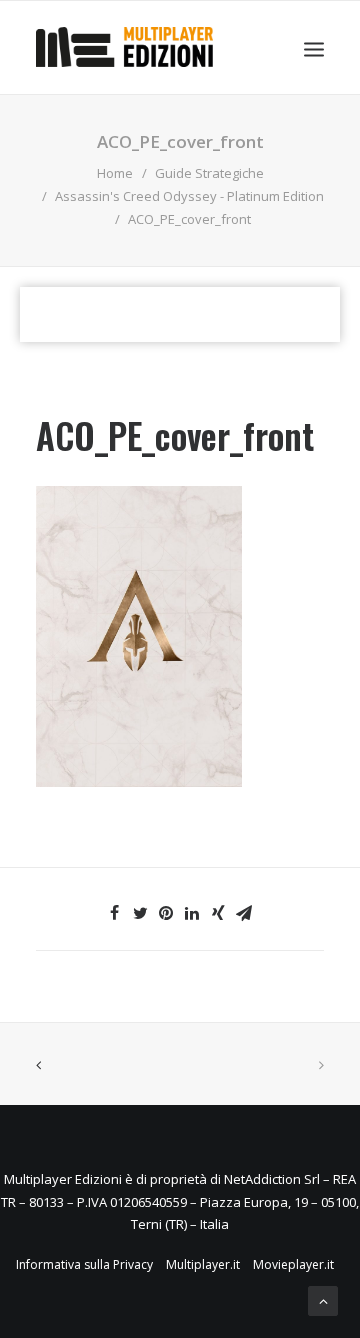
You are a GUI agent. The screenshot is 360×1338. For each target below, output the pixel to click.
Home (115, 173)
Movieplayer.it (293, 1264)
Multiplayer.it (203, 1264)
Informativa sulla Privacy (84, 1264)
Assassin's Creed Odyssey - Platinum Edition (189, 196)
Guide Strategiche (209, 173)
